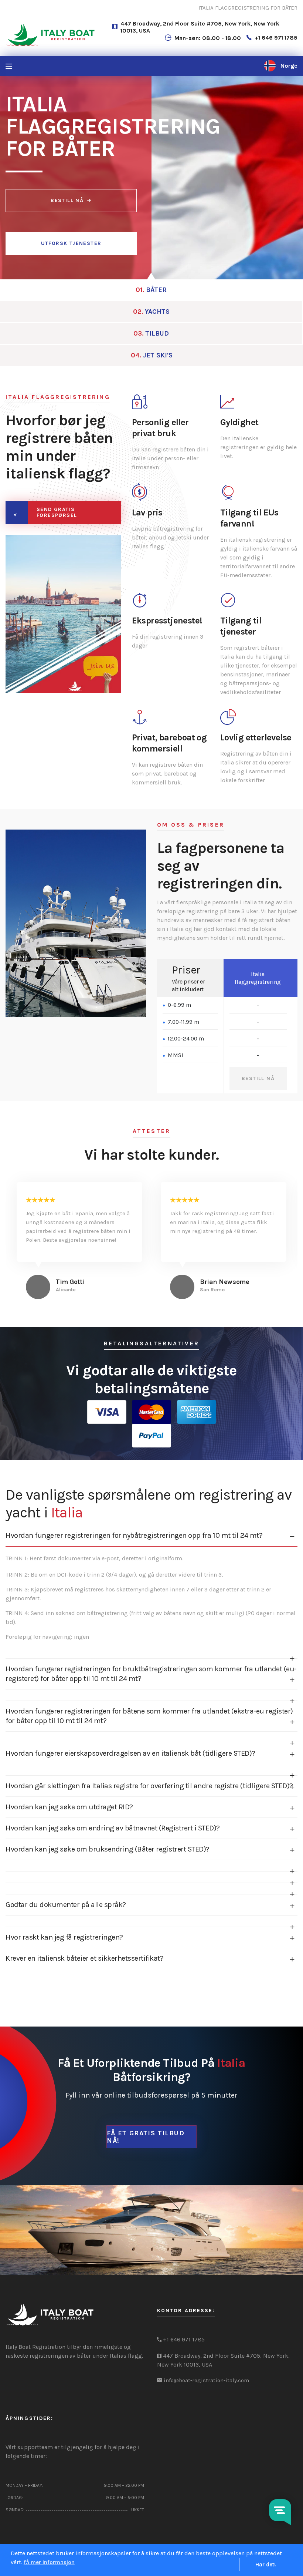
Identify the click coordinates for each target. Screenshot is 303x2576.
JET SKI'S (152, 355)
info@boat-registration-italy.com (206, 2380)
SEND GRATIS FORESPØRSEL (57, 512)
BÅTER (151, 290)
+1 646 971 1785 (276, 38)
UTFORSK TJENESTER (71, 243)
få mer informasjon (49, 2562)
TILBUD (151, 333)
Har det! (266, 2565)
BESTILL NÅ (67, 200)
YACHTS (151, 312)
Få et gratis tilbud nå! (146, 2137)
